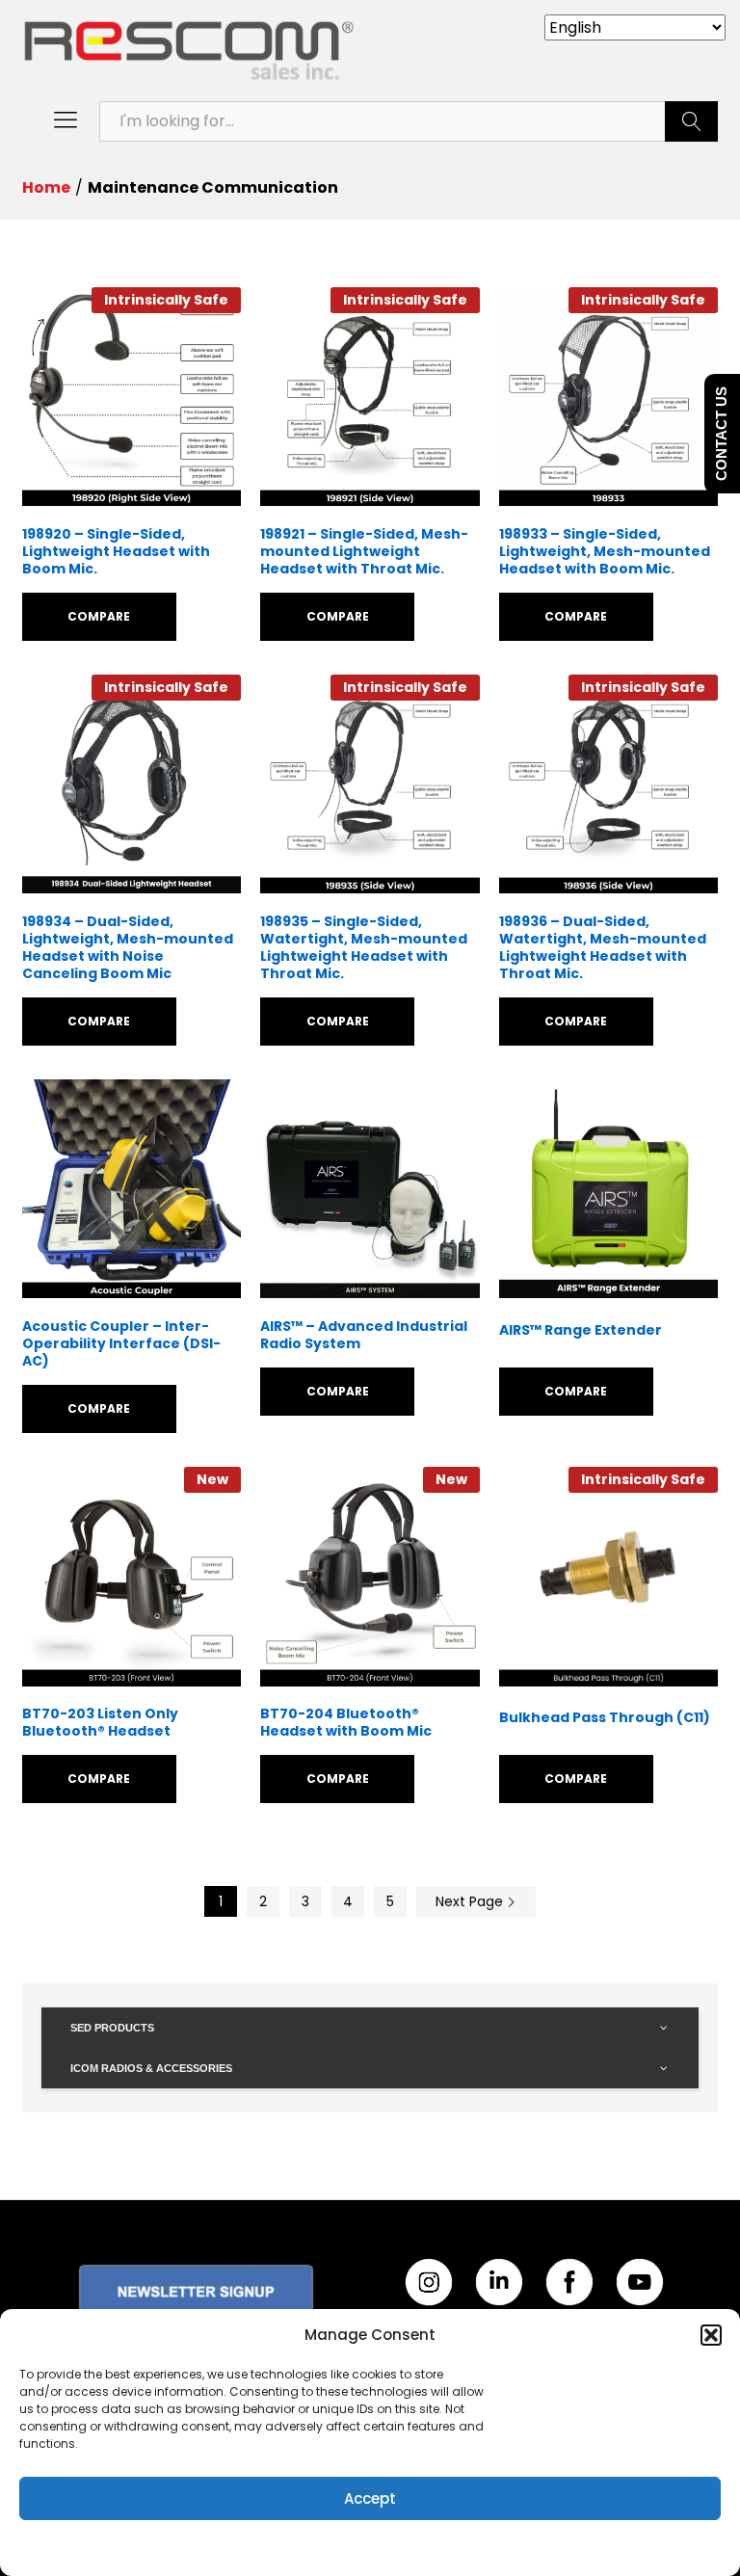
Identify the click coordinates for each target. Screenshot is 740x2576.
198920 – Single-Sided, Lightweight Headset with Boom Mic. (116, 552)
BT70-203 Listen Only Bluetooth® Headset (100, 1722)
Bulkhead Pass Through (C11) (605, 1717)
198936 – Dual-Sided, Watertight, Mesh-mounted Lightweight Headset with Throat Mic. (603, 948)
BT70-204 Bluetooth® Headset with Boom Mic (346, 1722)
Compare (99, 616)
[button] (711, 2335)
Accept (370, 2498)
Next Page (471, 1901)
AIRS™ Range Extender (581, 1330)
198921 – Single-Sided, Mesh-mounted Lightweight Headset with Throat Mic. (364, 552)
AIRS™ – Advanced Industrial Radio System (364, 1335)
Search (691, 121)
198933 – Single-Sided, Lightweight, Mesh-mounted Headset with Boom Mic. (605, 552)
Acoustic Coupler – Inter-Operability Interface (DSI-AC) (121, 1344)
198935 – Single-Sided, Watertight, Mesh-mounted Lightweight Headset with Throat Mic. (364, 948)
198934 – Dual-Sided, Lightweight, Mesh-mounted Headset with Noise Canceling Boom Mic (128, 948)
